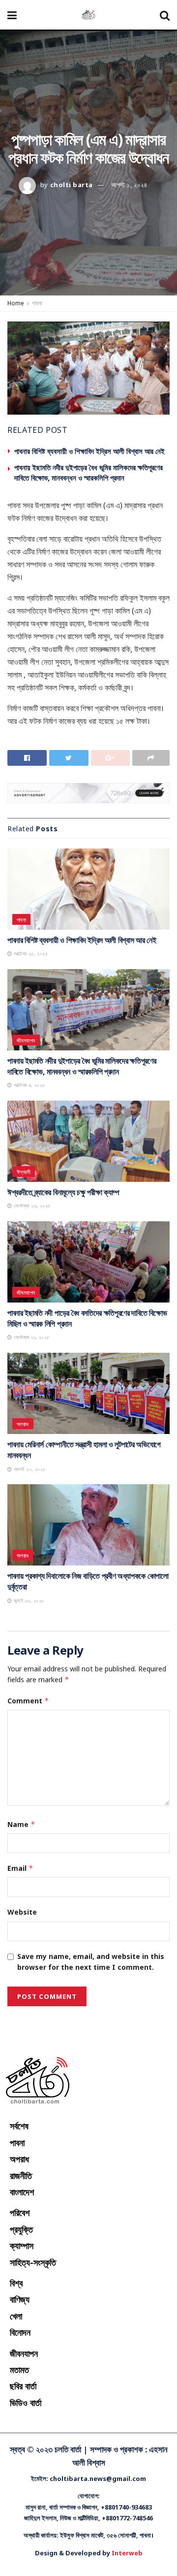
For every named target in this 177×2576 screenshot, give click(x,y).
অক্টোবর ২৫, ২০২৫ (30, 953)
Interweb (127, 2553)
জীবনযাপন (26, 1040)
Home (16, 303)
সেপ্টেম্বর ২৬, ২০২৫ (31, 1206)
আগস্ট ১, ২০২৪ (129, 185)
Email (20, 1868)
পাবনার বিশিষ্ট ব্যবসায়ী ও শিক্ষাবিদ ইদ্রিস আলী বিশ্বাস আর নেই (89, 451)
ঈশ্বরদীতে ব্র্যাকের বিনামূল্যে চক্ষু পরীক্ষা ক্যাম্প (63, 1192)
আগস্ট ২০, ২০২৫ (29, 1469)
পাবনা (37, 303)
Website (22, 1912)
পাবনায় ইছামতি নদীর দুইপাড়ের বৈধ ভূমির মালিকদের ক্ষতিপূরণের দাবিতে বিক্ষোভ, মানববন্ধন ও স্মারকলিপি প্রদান (88, 473)
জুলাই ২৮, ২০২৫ (28, 1600)
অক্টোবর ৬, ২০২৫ (28, 1085)
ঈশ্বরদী (24, 1172)
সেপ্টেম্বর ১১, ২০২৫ (30, 1337)
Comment (28, 1701)
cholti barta (72, 185)
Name (21, 1824)
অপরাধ (23, 1424)
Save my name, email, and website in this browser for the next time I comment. (91, 1962)
